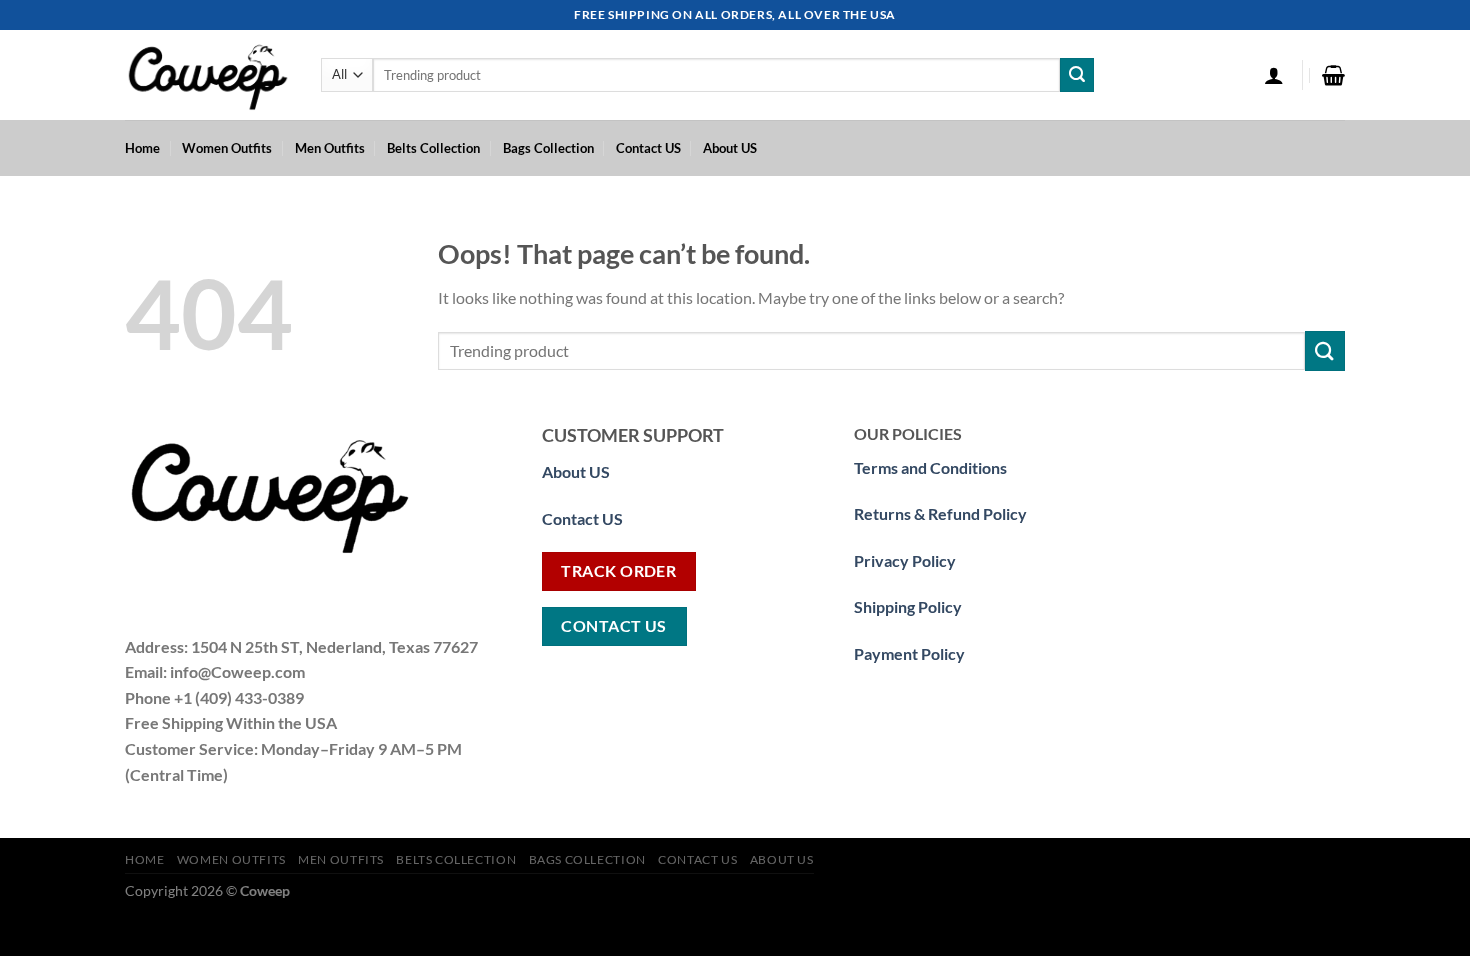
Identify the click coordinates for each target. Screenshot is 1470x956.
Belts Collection (433, 148)
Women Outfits (227, 148)
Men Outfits (330, 148)
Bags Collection (548, 148)
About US (730, 148)
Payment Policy (909, 653)
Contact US (648, 148)
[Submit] (1077, 75)
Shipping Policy (908, 606)
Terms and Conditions (930, 467)
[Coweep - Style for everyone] (208, 75)
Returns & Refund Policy (940, 513)
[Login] (1274, 75)
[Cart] (1333, 75)
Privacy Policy (905, 560)
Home (142, 148)
